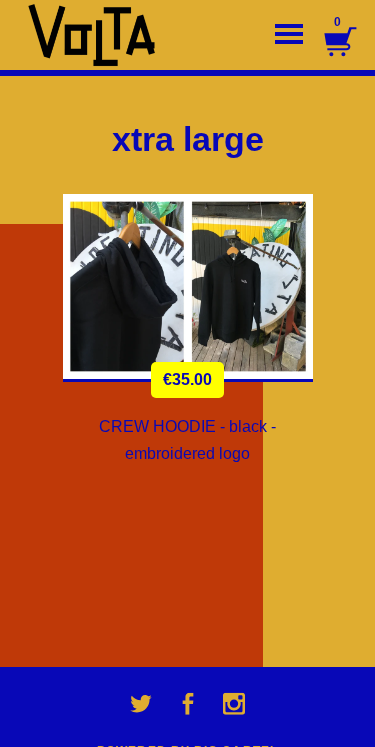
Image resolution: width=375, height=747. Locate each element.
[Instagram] (234, 704)
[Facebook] (188, 704)
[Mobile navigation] (289, 35)
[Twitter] (141, 704)
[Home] (100, 35)
